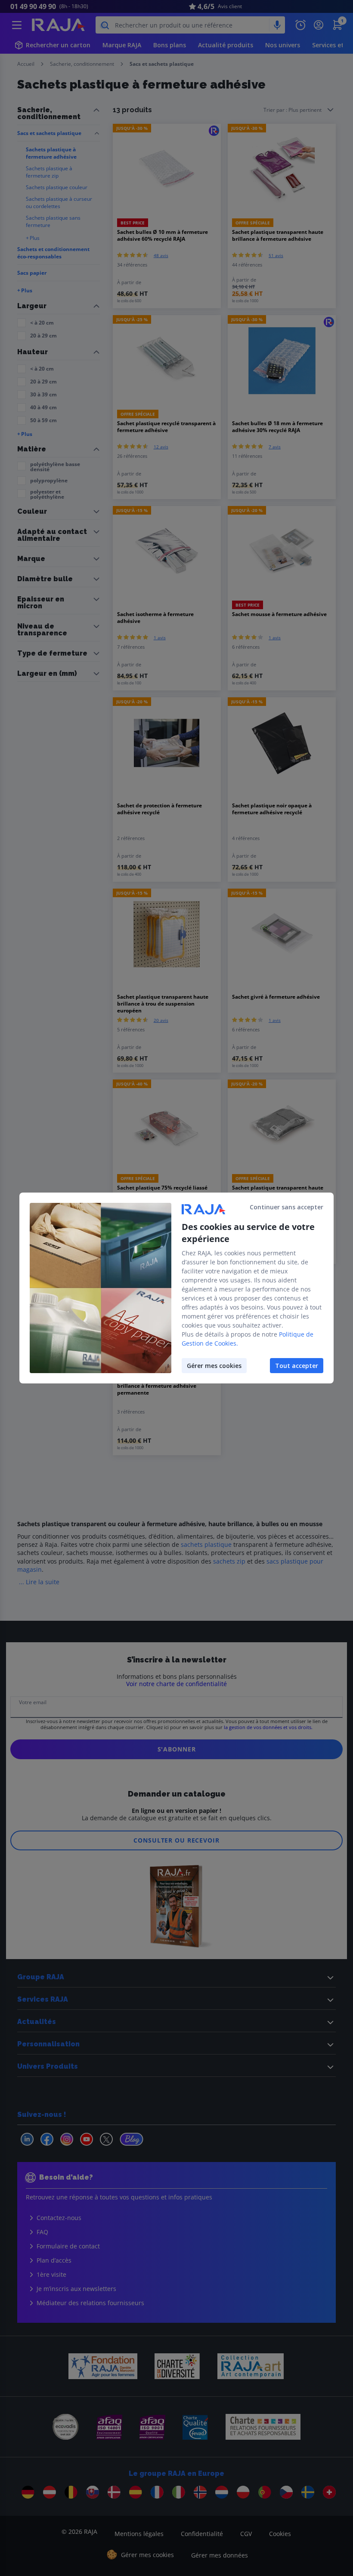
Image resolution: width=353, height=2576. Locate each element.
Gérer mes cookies (214, 1366)
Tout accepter (297, 1366)
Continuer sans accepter (286, 1207)
